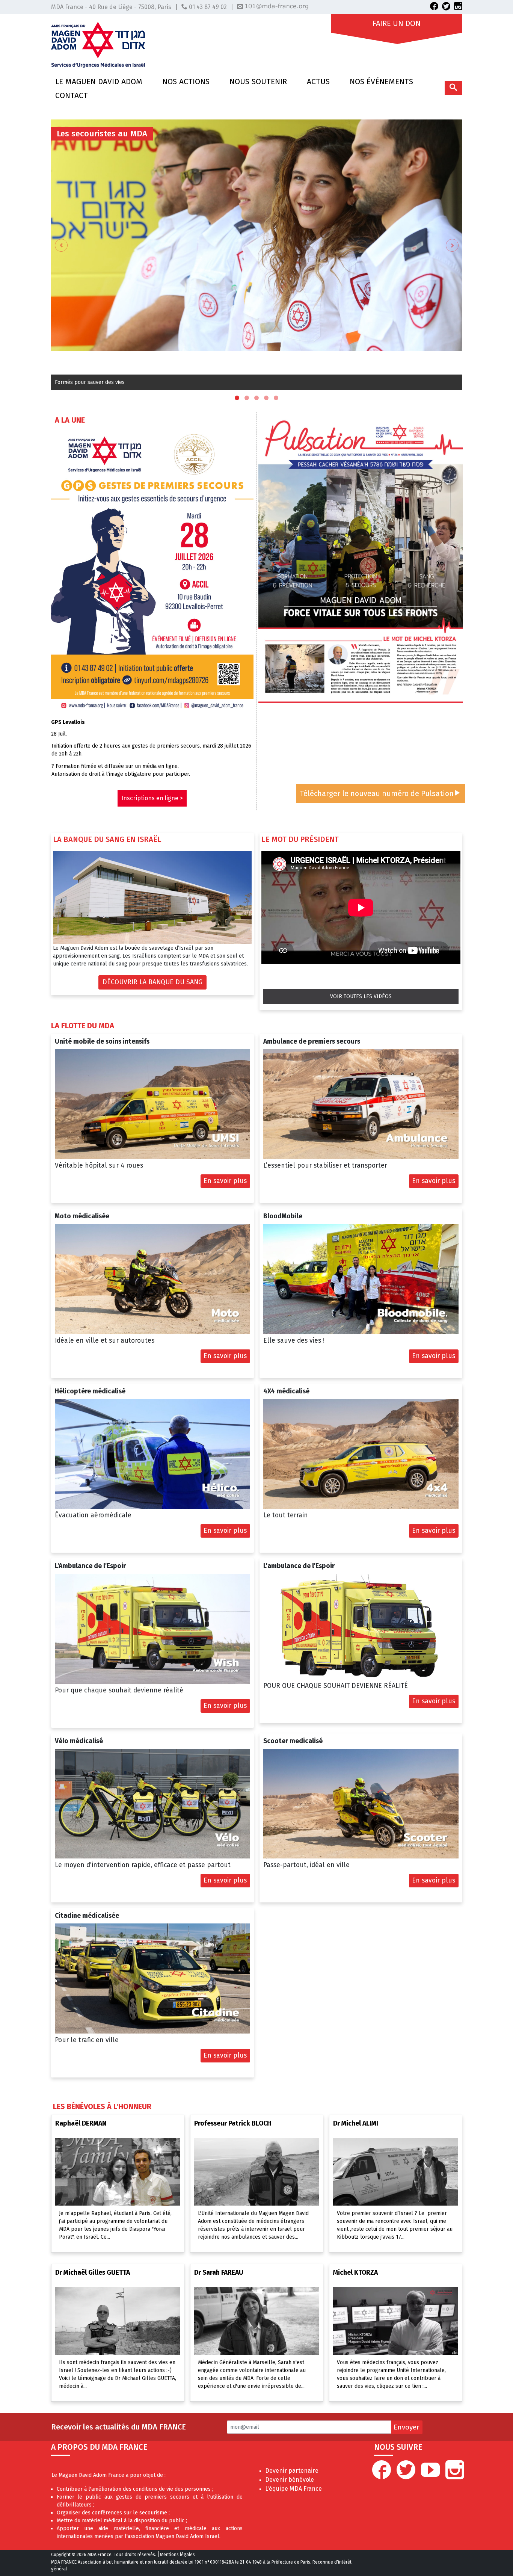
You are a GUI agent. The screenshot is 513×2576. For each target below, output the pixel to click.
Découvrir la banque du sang (152, 982)
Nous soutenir (258, 82)
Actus (318, 82)
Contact (72, 95)
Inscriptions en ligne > (152, 798)
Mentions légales (177, 2555)
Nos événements (381, 82)
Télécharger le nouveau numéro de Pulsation (377, 793)
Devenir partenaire (292, 2471)
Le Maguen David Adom (99, 82)
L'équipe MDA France (293, 2489)
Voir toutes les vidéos (361, 996)
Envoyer (407, 2427)
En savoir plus (225, 1181)
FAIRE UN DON (397, 21)
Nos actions (186, 82)
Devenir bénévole (290, 2480)
